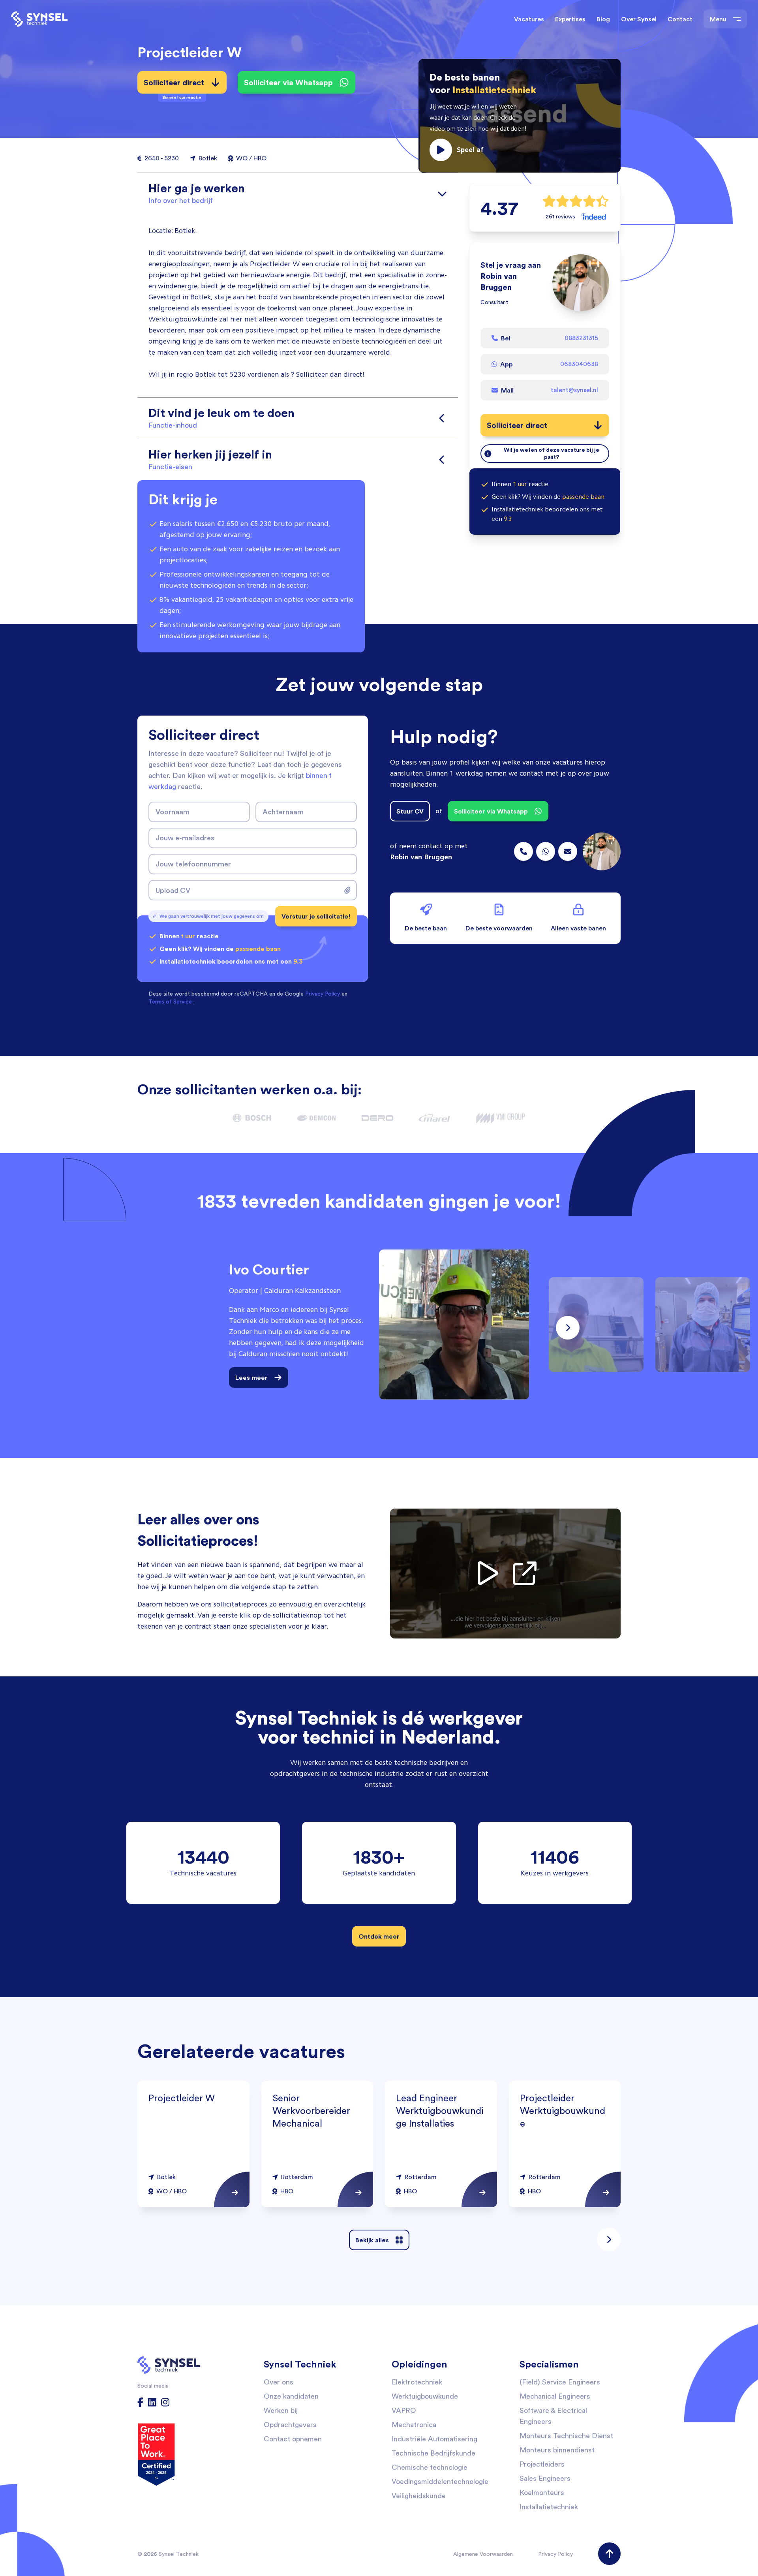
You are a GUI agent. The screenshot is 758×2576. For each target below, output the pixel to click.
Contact (680, 19)
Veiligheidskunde (419, 2496)
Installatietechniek (549, 2507)
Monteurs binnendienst (557, 2450)
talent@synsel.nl (574, 390)
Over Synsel (639, 19)
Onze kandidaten (291, 2396)
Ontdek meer (379, 1936)
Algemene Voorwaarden (483, 2554)
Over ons (279, 2382)
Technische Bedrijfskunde (433, 2453)
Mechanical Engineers (555, 2396)
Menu (718, 19)
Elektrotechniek (417, 2382)
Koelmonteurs (542, 2492)
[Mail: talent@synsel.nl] (568, 851)
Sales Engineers (545, 2478)
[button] (520, 116)
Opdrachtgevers (290, 2425)
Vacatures (529, 19)
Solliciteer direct (174, 85)
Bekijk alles (372, 2240)
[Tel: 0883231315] (523, 851)
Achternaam (283, 812)
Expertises (570, 19)
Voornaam (173, 812)
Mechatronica (414, 2425)
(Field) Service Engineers (560, 2382)
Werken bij (281, 2410)
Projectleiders (542, 2464)
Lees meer (251, 1377)
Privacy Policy (555, 2554)
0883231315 (581, 338)
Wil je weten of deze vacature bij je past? (552, 453)
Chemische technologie (430, 2467)
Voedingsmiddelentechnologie (440, 2481)
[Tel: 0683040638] (546, 851)
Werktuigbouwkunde (425, 2396)
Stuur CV (410, 811)
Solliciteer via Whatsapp (288, 82)
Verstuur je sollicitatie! (316, 916)
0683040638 (579, 364)
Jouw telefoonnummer (193, 864)
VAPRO (404, 2410)
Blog (603, 19)
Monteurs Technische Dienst (566, 2436)
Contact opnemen (293, 2439)
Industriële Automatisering (434, 2439)
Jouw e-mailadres (185, 838)
